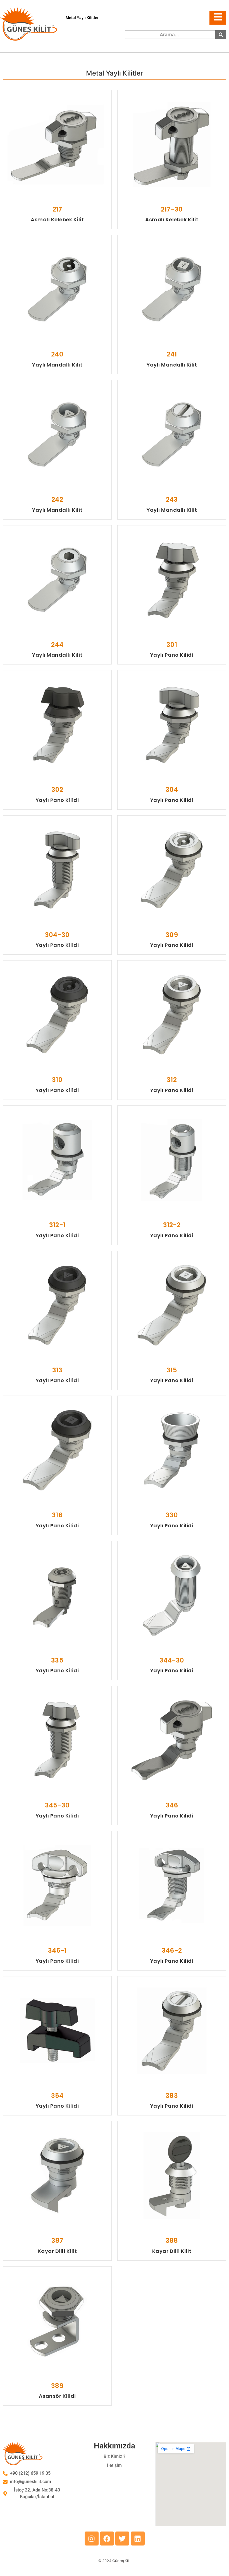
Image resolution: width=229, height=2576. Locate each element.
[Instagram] (92, 2539)
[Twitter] (122, 2539)
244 (57, 645)
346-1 (57, 1950)
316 (57, 1515)
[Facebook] (107, 2539)
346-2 (172, 1950)
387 (57, 2241)
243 (172, 499)
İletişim (114, 2465)
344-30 (172, 1660)
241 (172, 354)
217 (57, 209)
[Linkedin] (138, 2539)
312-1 (57, 1225)
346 (172, 1805)
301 (172, 645)
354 (57, 2096)
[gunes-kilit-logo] (29, 24)
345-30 (57, 1805)
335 (57, 1660)
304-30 (57, 935)
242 (57, 499)
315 (172, 1370)
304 (172, 790)
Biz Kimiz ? (115, 2456)
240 (57, 354)
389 (57, 2386)
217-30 (172, 209)
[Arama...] (221, 35)
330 (172, 1515)
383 (172, 2096)
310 (57, 1080)
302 (57, 790)
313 (57, 1370)
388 (172, 2241)
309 (172, 935)
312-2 (172, 1225)
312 (172, 1080)
